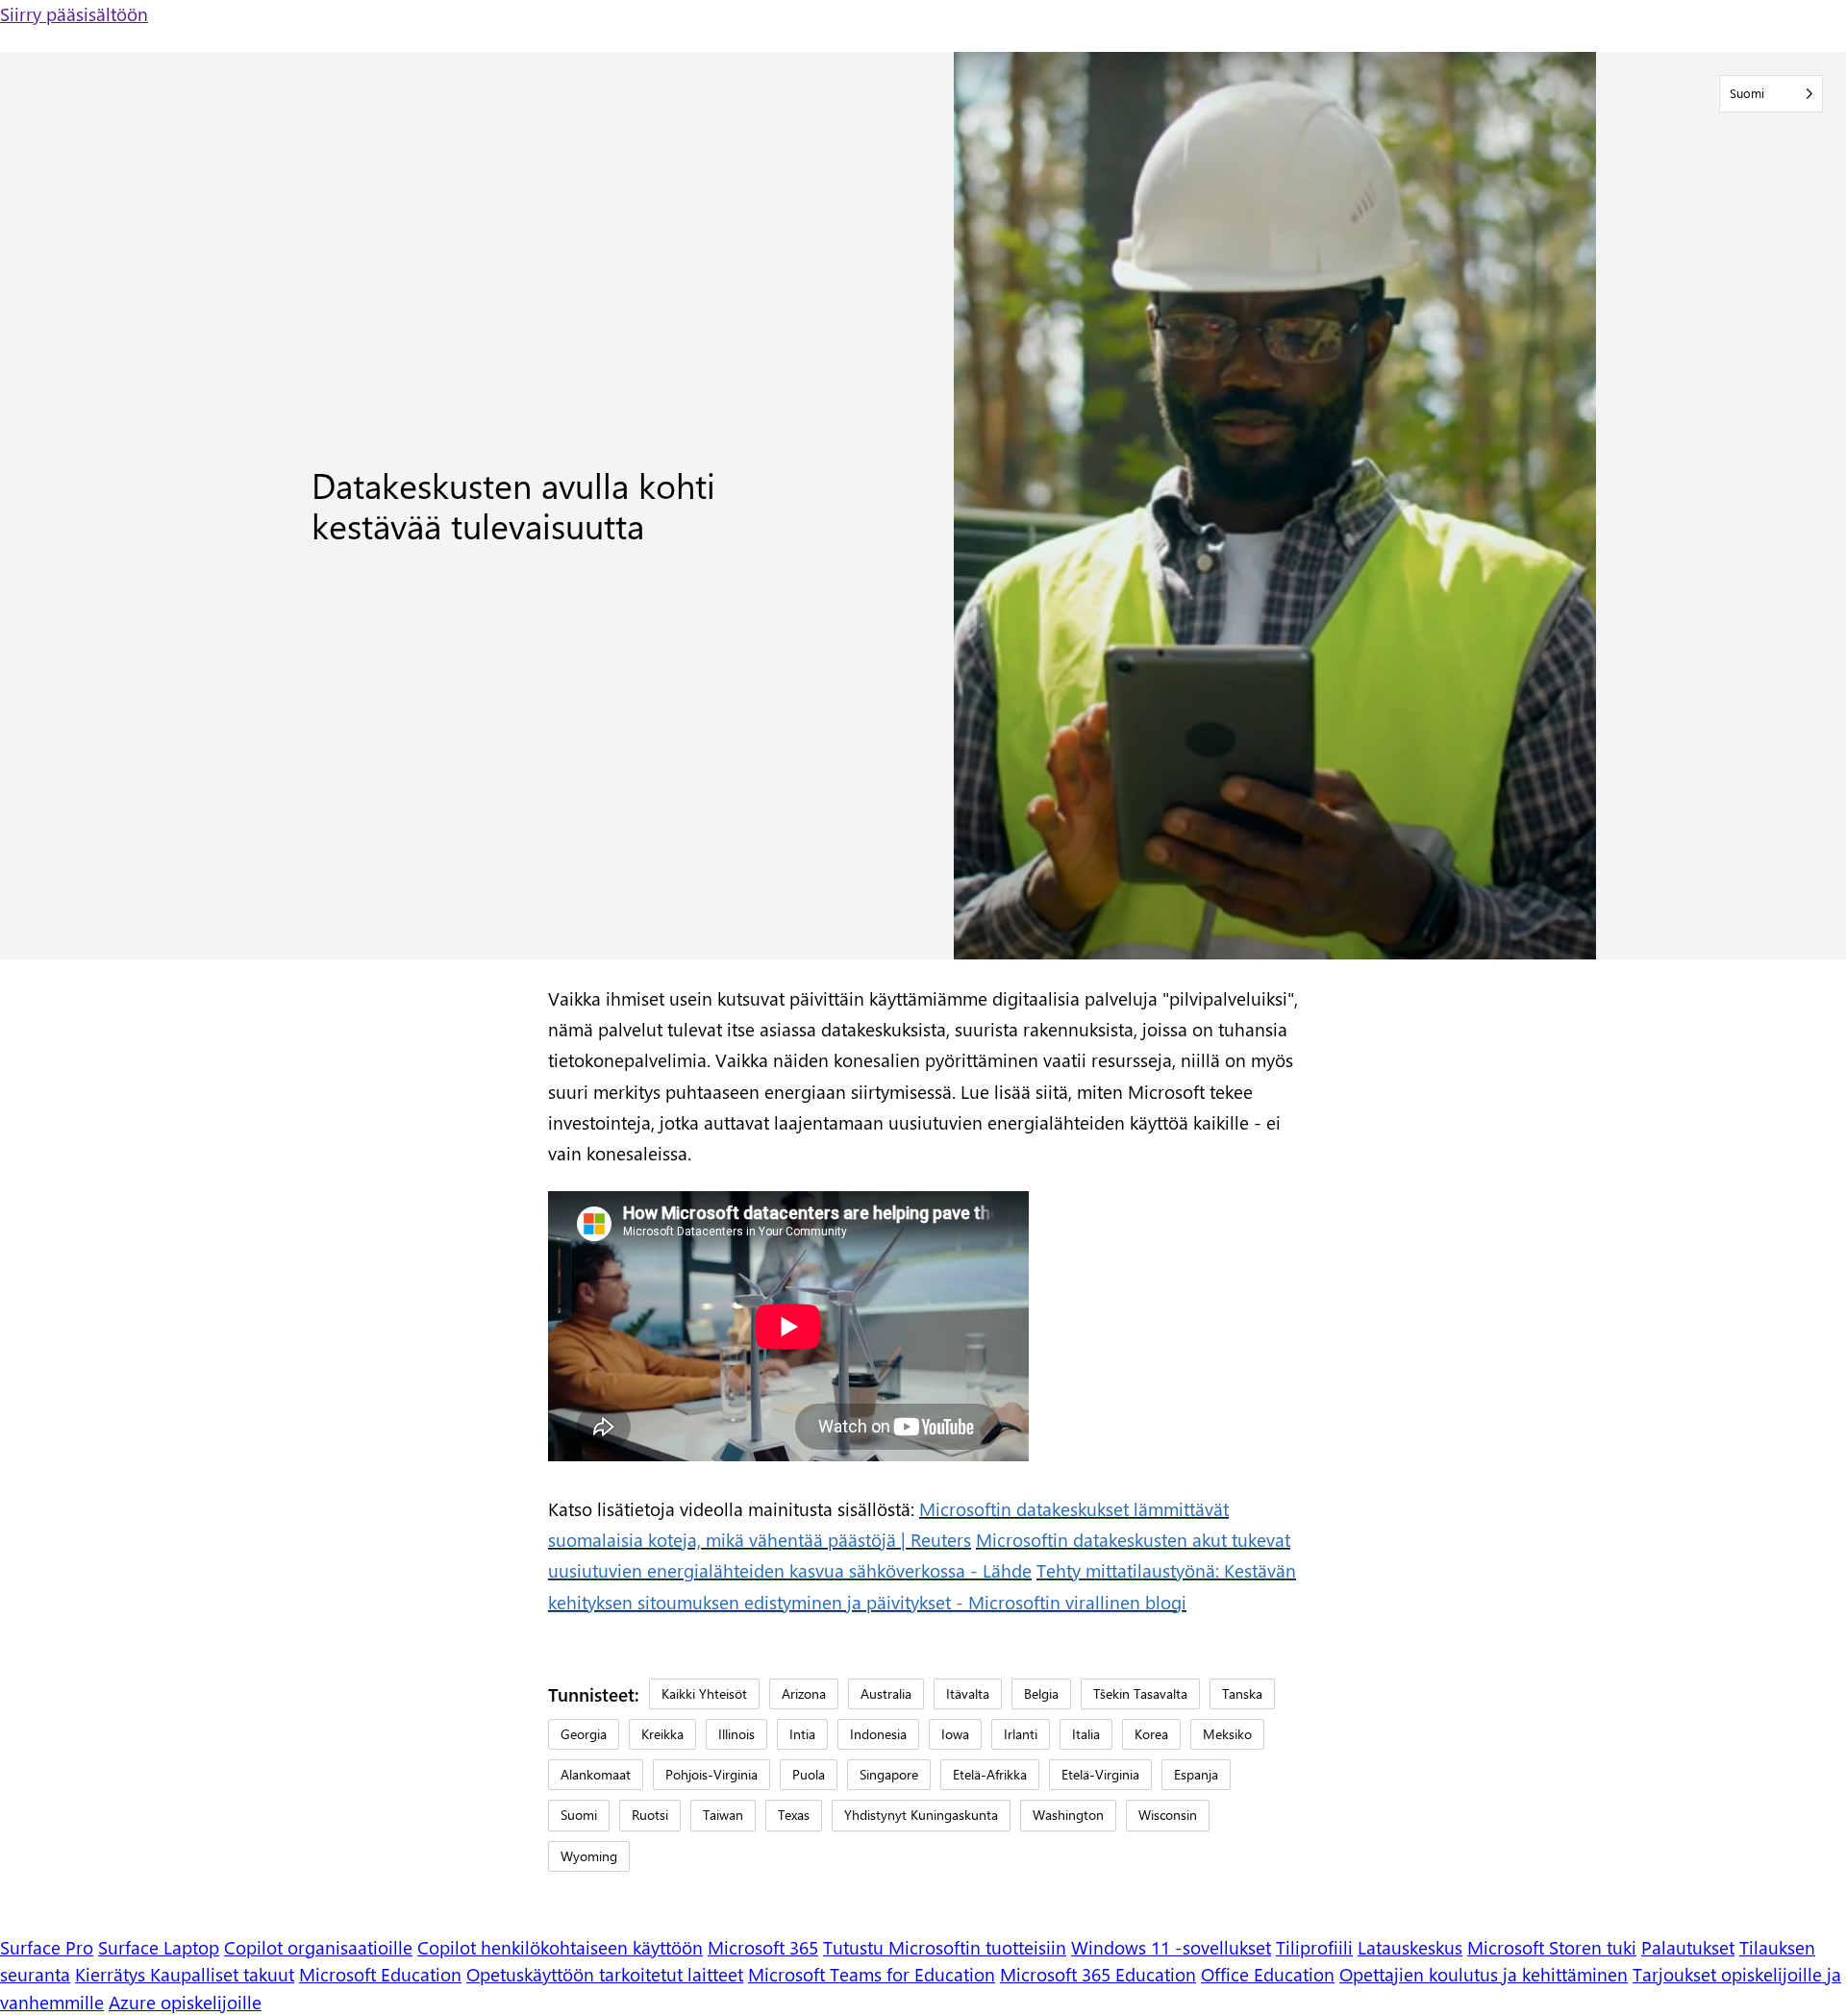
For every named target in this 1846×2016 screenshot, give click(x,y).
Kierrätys (112, 1974)
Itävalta (968, 1693)
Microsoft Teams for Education (872, 1974)
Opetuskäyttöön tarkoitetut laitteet (605, 1974)
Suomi (579, 1815)
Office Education (1268, 1974)
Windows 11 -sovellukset (1171, 1947)
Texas (794, 1815)
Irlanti (1021, 1734)
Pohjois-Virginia (711, 1774)
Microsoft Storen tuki (1552, 1947)
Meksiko (1227, 1734)
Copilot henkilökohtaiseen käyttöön (560, 1947)
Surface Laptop (159, 1947)
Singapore (889, 1774)
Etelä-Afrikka (990, 1774)
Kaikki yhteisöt (704, 1693)
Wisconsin (1168, 1815)
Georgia (584, 1734)
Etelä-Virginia (1100, 1774)
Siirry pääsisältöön (74, 13)
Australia (886, 1693)
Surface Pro (47, 1947)
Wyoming (589, 1856)
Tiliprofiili (1314, 1947)
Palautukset (1688, 1947)
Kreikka (662, 1734)
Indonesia (878, 1734)
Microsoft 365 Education (1098, 1974)
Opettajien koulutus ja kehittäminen (1484, 1974)
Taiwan (723, 1815)
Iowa (955, 1734)
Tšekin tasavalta (1140, 1693)
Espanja (1196, 1774)
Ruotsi (650, 1815)
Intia (802, 1734)
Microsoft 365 (763, 1947)
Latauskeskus (1410, 1947)
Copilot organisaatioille (318, 1947)
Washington (1068, 1815)
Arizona (804, 1693)
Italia (1086, 1734)
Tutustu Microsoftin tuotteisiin (945, 1947)
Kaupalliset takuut (222, 1974)
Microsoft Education (380, 1974)
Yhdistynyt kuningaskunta (921, 1815)
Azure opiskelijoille (185, 2002)
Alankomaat (596, 1774)
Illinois (736, 1734)
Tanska (1242, 1693)
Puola (809, 1774)
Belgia (1041, 1693)
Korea (1151, 1734)
